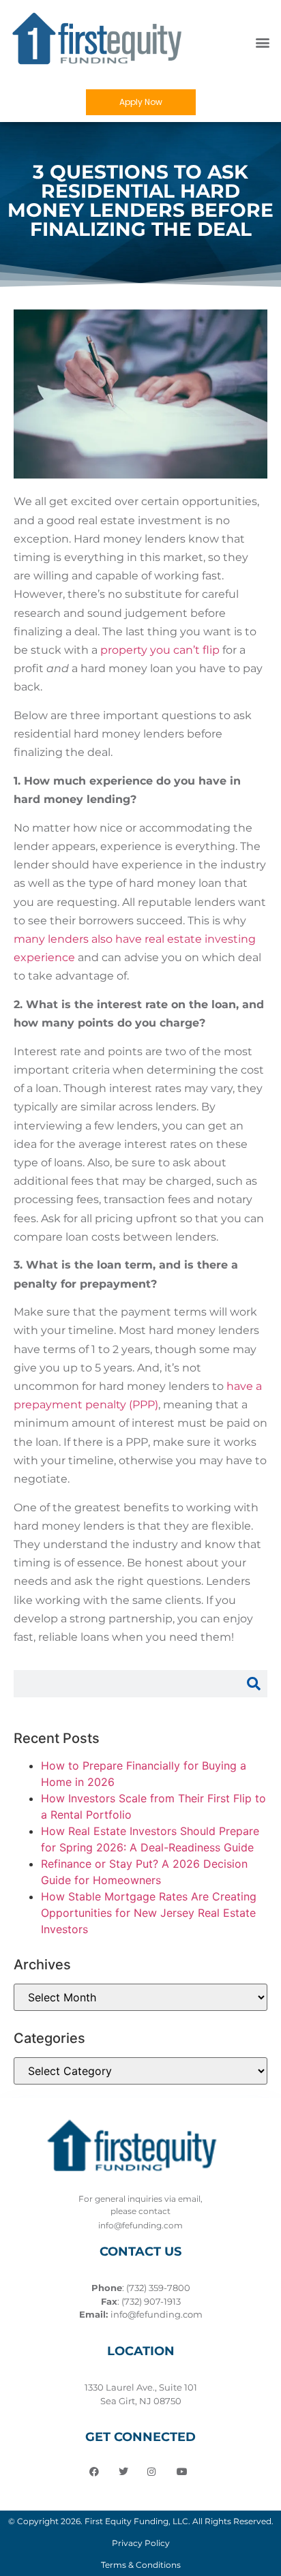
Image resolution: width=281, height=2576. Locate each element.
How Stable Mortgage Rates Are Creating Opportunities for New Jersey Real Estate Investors (149, 1913)
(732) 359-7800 (158, 2288)
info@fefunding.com (157, 2314)
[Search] (254, 1684)
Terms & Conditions (141, 2565)
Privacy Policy (141, 2543)
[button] (263, 42)
